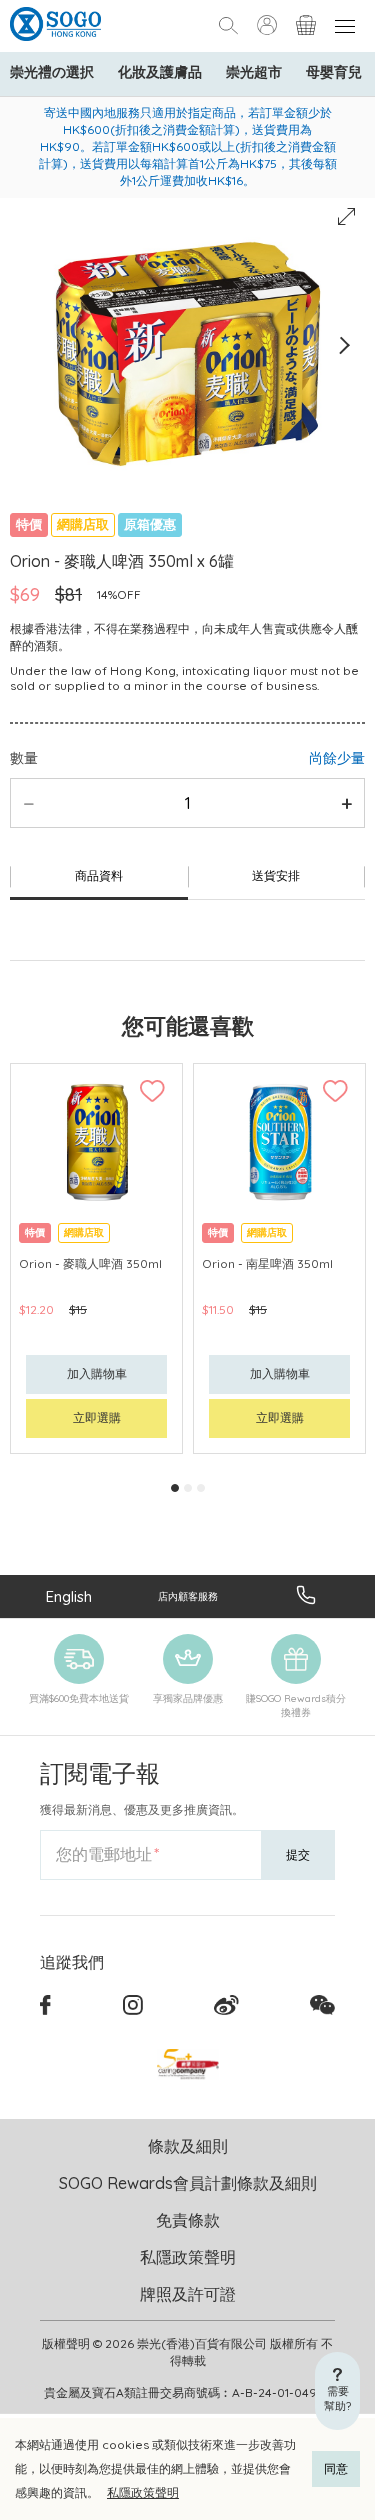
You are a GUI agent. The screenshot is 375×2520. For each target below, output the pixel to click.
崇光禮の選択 (52, 72)
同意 (336, 2468)
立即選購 (97, 1417)
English (69, 1596)
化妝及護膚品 (160, 72)
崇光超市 (254, 72)
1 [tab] (175, 1488)
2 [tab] (188, 1488)
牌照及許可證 (188, 2294)
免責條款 (188, 2220)
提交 (298, 1854)
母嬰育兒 (334, 72)
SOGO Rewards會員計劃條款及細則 (188, 2183)
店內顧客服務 (188, 1596)
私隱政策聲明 (143, 2492)
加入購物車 (97, 1373)
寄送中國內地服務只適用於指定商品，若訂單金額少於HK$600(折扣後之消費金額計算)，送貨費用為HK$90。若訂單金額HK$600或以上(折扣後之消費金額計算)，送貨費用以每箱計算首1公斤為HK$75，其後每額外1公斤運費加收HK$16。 (188, 146)
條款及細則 (188, 2146)
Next (343, 345)
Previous (31, 345)
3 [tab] (201, 1488)
